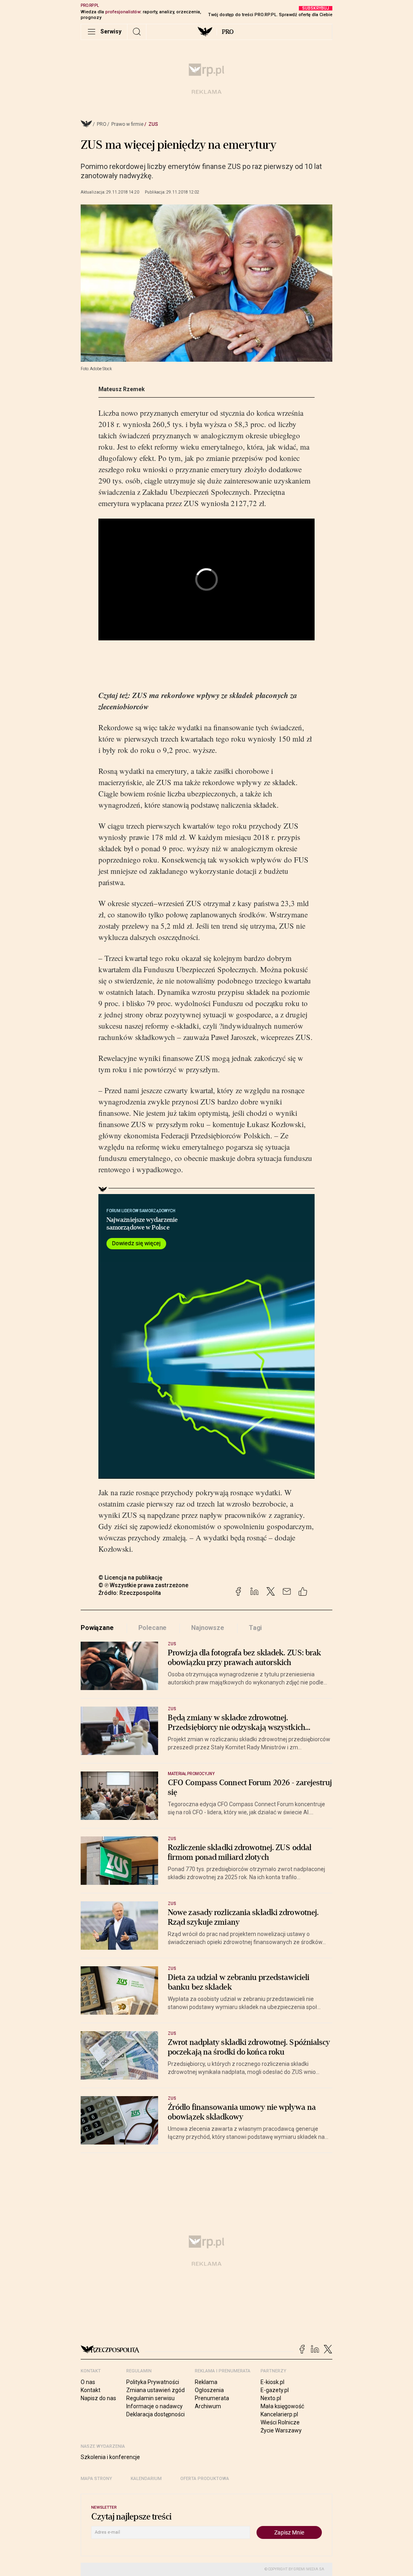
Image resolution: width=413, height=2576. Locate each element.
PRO (228, 32)
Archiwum (208, 2406)
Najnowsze (208, 1628)
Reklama (206, 2382)
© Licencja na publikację (131, 1578)
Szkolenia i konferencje (110, 2457)
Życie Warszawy (281, 2430)
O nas (88, 2382)
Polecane (153, 1628)
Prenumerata (212, 2398)
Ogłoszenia (209, 2390)
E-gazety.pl (275, 2390)
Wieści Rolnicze (280, 2422)
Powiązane (97, 1628)
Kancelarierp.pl (279, 2414)
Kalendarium (146, 2479)
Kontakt (91, 2390)
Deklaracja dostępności (155, 2414)
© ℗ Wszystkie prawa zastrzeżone (143, 1585)
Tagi (255, 1628)
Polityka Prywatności (153, 2382)
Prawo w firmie (127, 124)
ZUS (153, 124)
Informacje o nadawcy (154, 2406)
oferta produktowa (205, 2479)
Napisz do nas (98, 2398)
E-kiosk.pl (272, 2382)
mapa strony (96, 2479)
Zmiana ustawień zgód (155, 2390)
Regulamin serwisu (150, 2398)
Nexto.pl (271, 2398)
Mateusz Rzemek (122, 389)
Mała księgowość (282, 2406)
